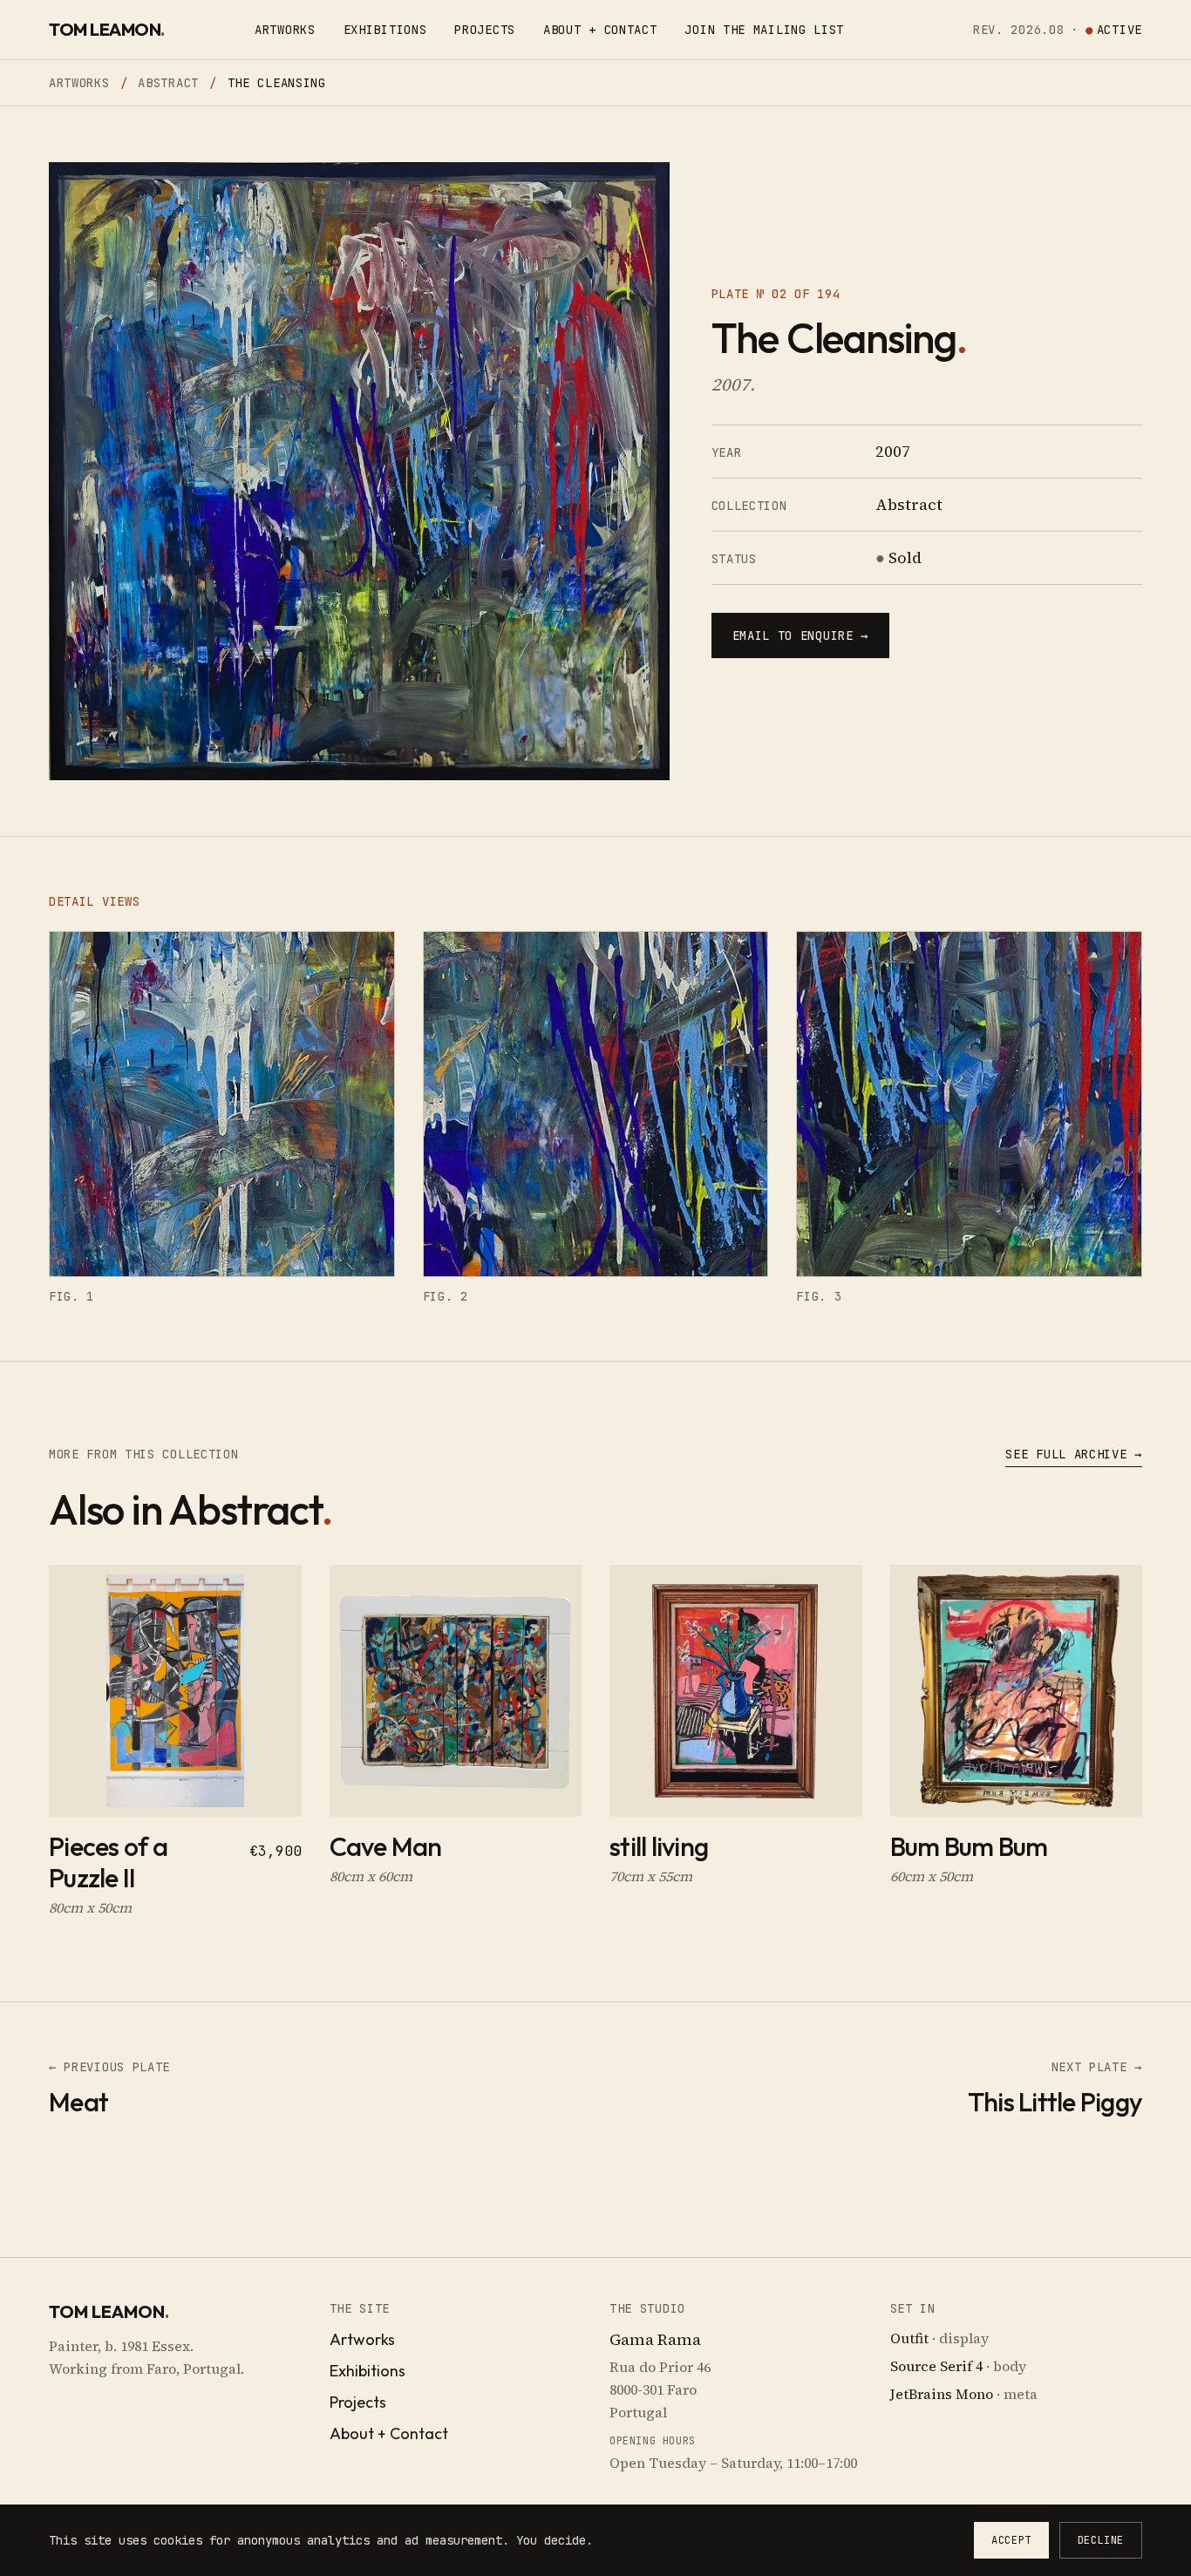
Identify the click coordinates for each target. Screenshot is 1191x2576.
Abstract (168, 83)
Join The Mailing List (764, 30)
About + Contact (389, 2433)
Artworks (79, 83)
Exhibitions (385, 30)
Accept (1011, 2540)
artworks (285, 30)
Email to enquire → (801, 636)
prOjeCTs (485, 30)
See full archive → (1074, 1454)
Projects (358, 2402)
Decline (1101, 2540)
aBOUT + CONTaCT (600, 30)
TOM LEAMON (107, 29)
